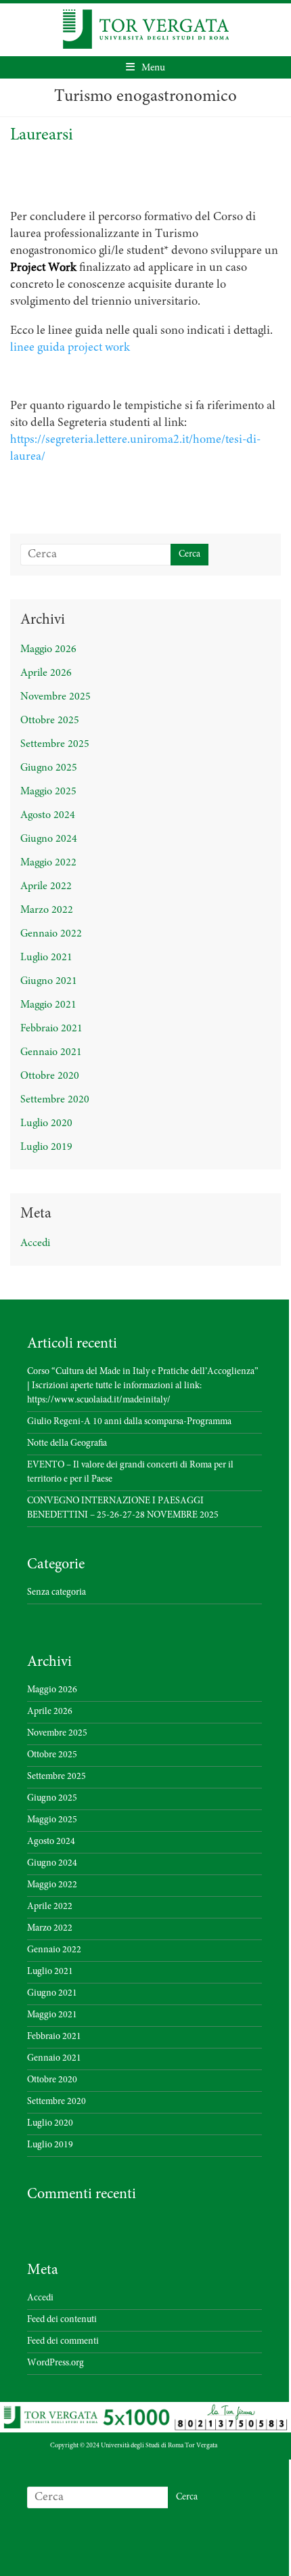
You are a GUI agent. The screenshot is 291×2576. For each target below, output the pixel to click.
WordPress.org (55, 2363)
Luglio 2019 (46, 1147)
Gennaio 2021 (51, 1052)
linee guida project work (70, 348)
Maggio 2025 (48, 792)
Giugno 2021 (49, 981)
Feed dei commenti (63, 2342)
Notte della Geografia (67, 1444)
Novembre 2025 (55, 697)
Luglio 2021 (46, 958)
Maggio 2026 (48, 649)
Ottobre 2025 (50, 721)
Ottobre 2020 (50, 1076)
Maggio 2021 (48, 1005)
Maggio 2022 (48, 863)
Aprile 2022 (46, 886)
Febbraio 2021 (51, 1029)
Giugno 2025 (49, 768)
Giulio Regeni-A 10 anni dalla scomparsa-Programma (129, 1422)
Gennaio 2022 (51, 934)
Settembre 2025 (55, 744)
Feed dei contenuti (62, 2320)
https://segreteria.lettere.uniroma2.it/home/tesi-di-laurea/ (135, 449)
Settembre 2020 (55, 1100)
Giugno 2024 (49, 839)
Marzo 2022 (47, 910)
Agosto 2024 (48, 815)
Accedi (35, 1243)
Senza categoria (57, 1593)
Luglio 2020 (46, 1123)
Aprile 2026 (46, 673)
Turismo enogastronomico (145, 97)
